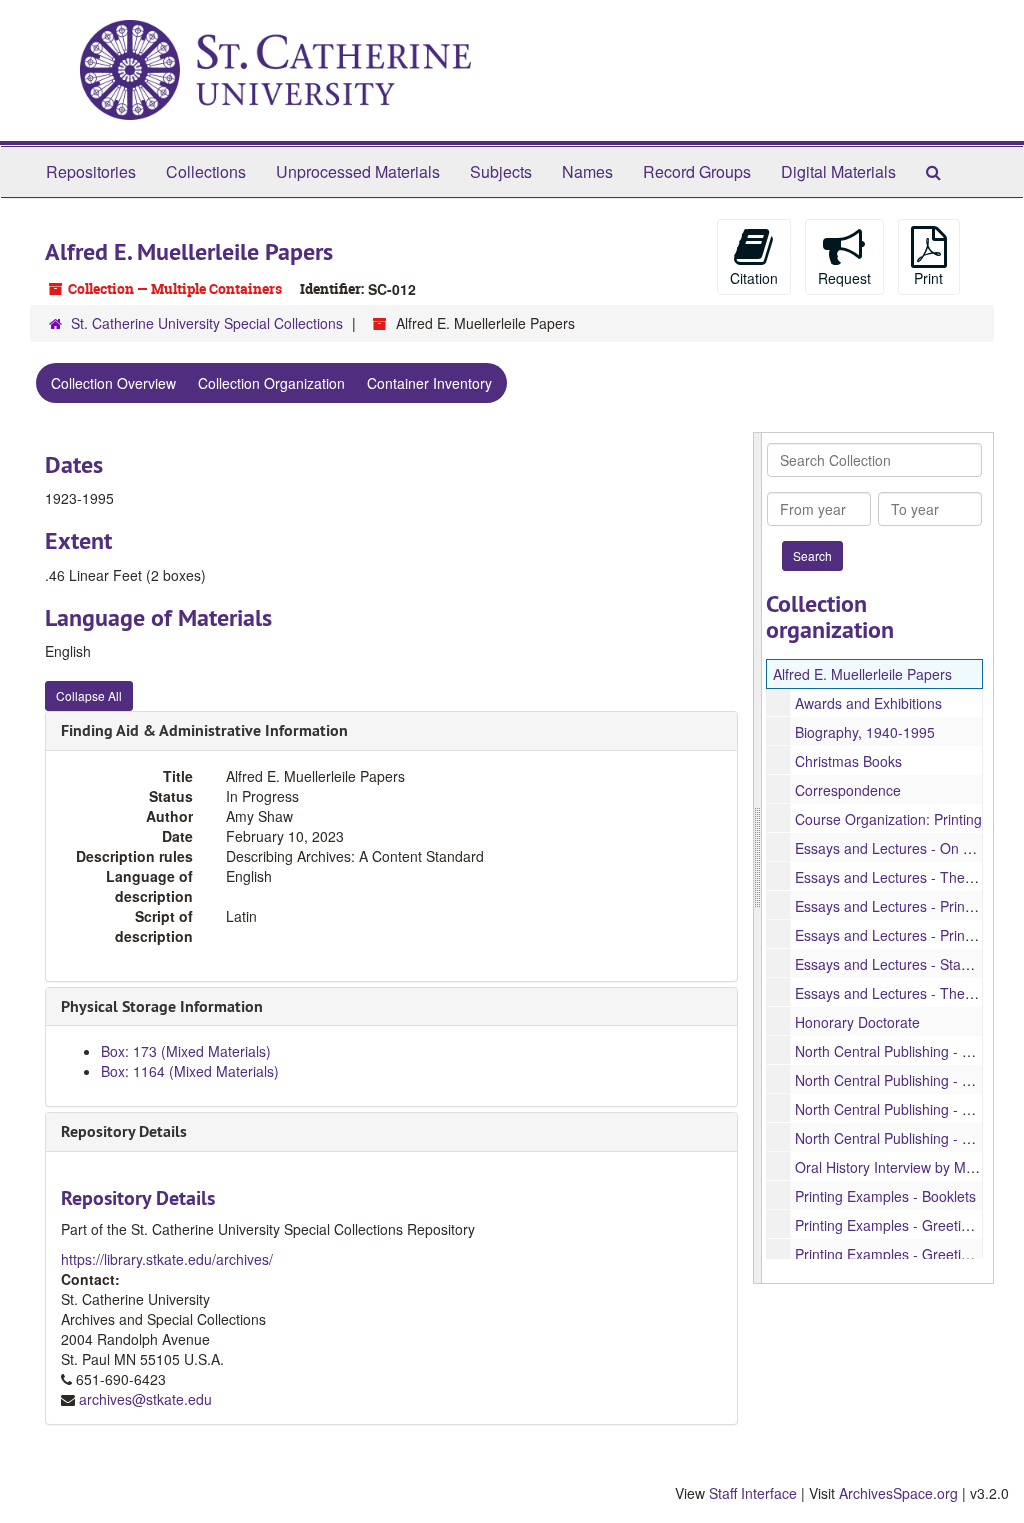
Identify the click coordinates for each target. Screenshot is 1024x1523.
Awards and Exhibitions (868, 703)
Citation (754, 278)
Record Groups (697, 171)
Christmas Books (848, 761)
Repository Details (124, 1131)
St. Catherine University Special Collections (207, 323)
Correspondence (848, 790)
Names (587, 171)
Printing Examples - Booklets (885, 1196)
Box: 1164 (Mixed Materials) (190, 1071)
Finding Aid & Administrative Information (204, 730)
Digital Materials (838, 171)
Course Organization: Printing (888, 819)
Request (844, 278)
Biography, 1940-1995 (865, 732)
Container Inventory (429, 383)
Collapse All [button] (89, 695)
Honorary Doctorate (857, 1022)
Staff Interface (753, 1493)
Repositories (91, 171)
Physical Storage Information (162, 1006)
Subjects (501, 171)
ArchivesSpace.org (898, 1493)
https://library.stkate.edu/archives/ (167, 1259)
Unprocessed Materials (358, 171)
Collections (206, 171)
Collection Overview (113, 383)
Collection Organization (271, 383)
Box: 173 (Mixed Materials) (186, 1051)
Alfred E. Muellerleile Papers (862, 674)
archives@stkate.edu (145, 1399)
